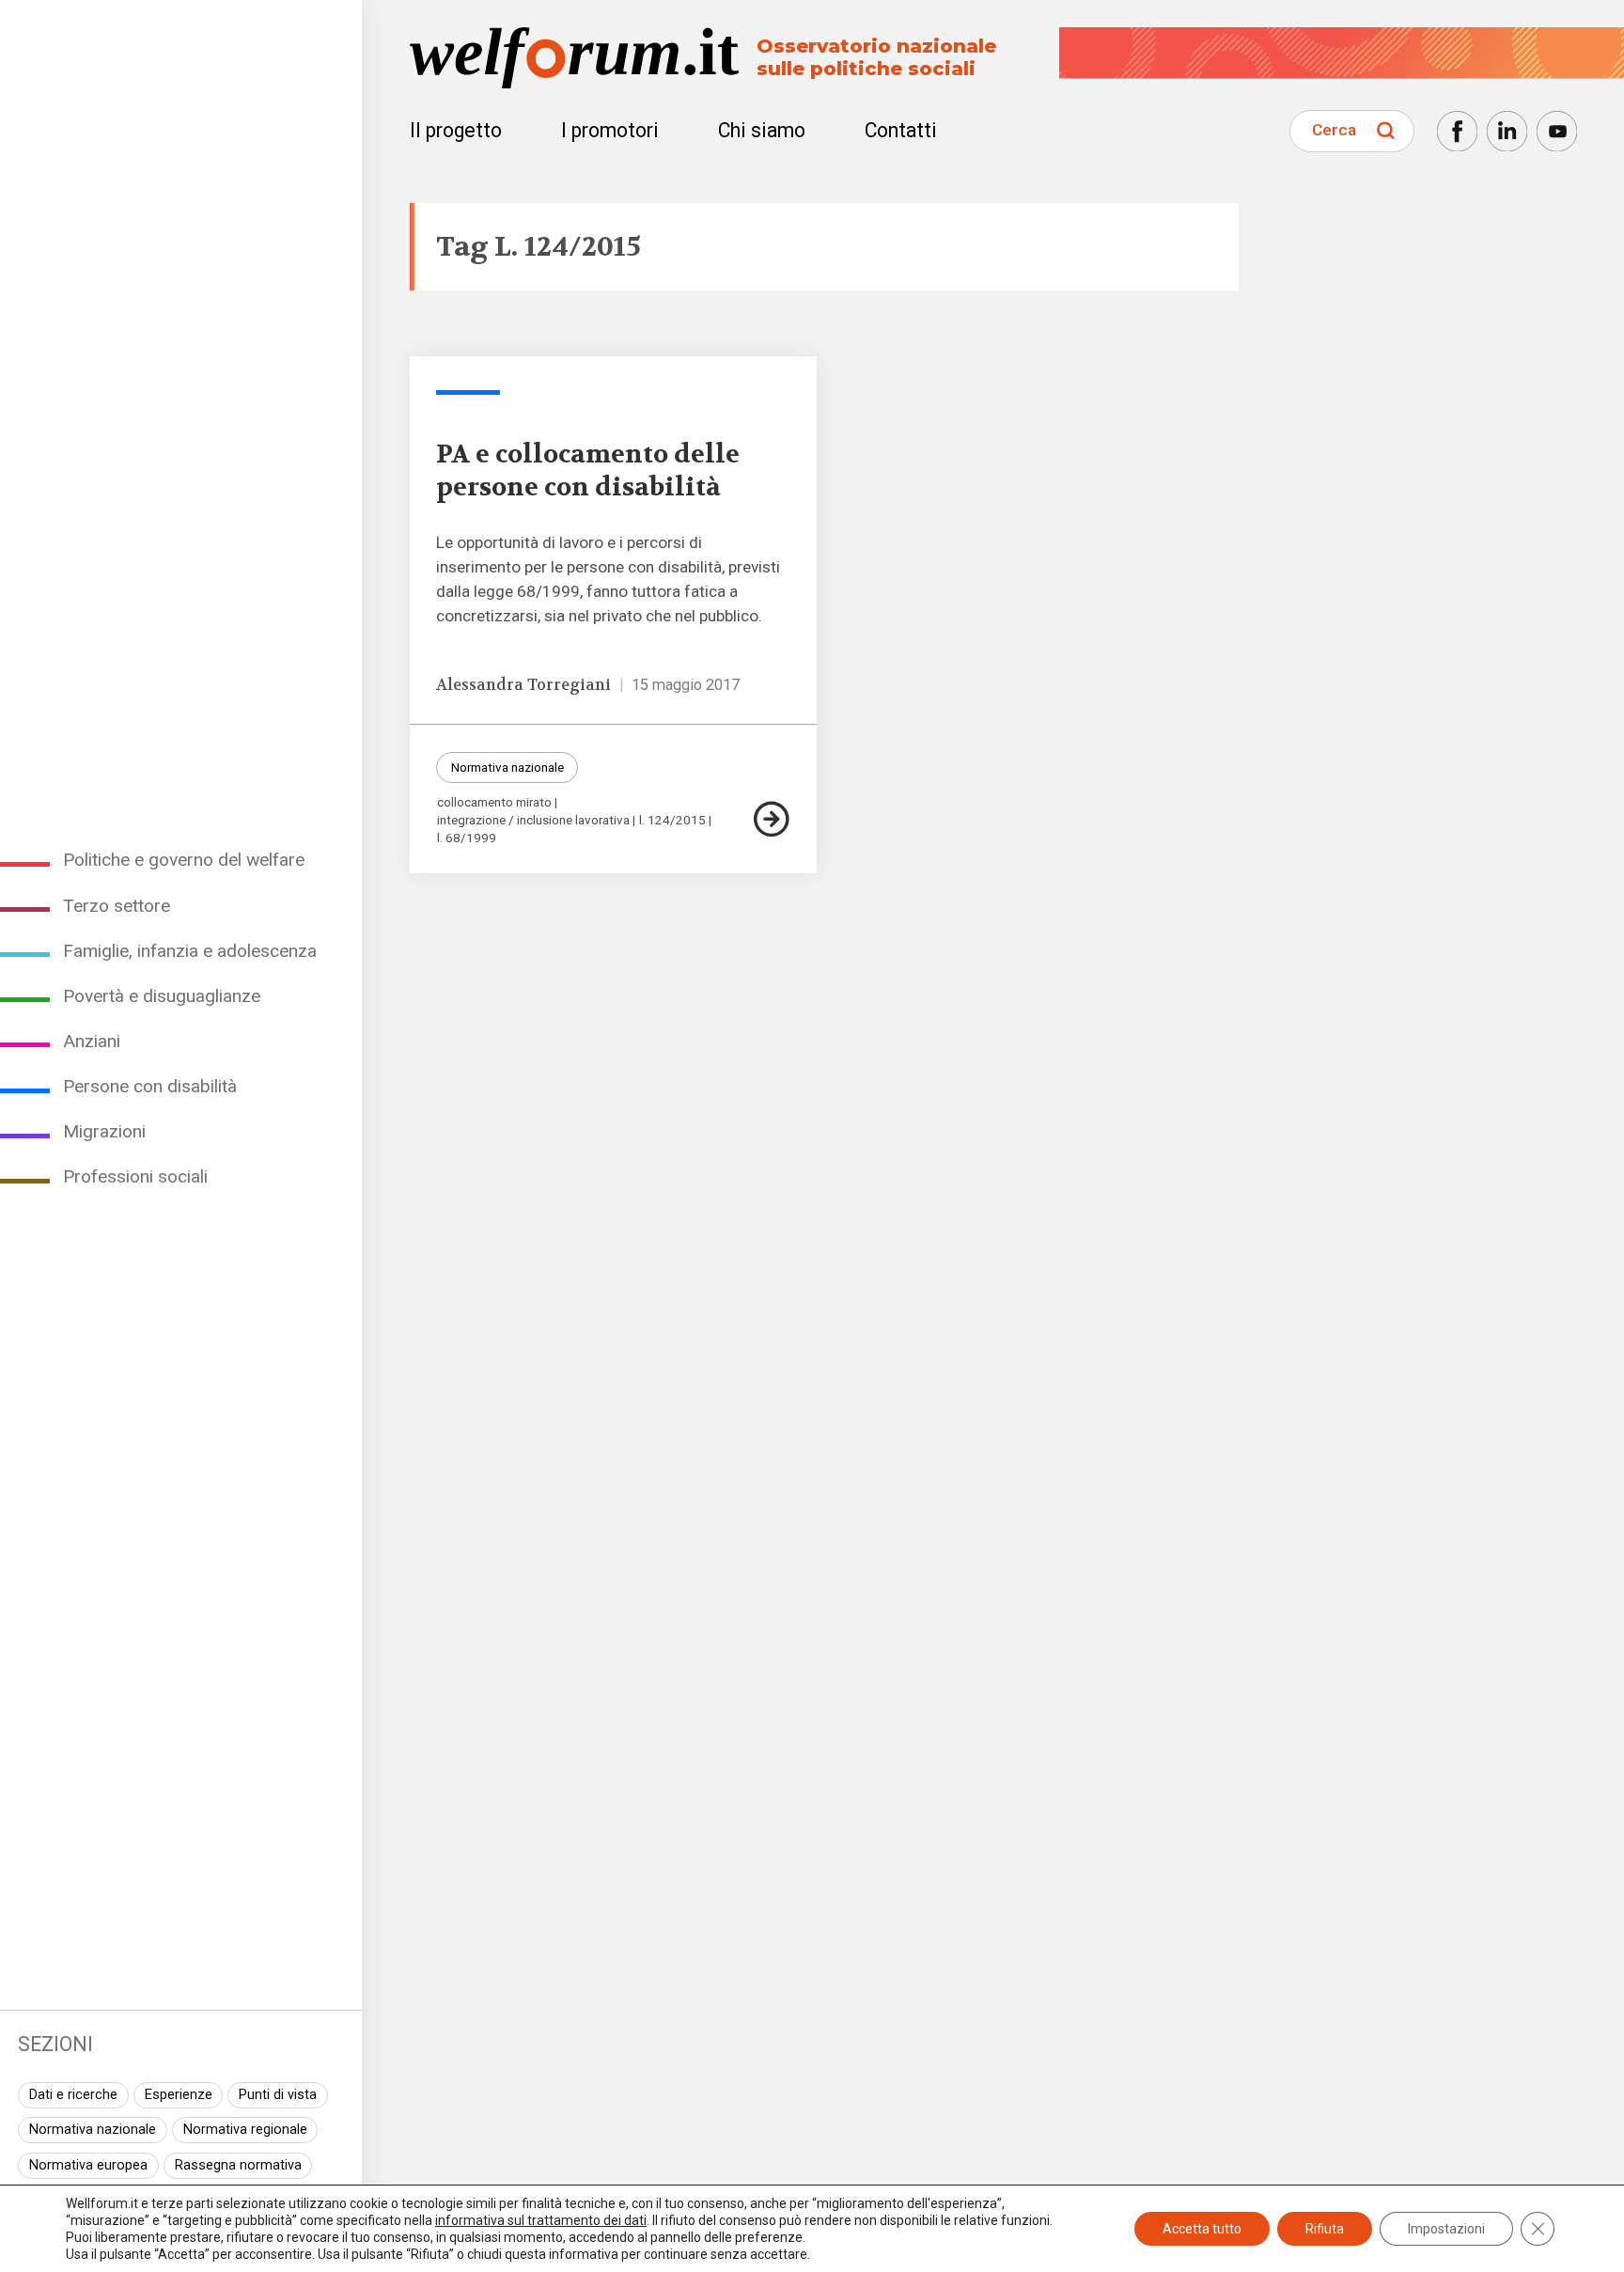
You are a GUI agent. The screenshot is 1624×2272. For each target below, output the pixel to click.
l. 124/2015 (672, 820)
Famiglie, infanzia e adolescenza (190, 951)
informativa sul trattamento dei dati (541, 2220)
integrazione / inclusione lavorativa (533, 820)
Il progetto (456, 130)
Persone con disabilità (150, 1086)
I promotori (610, 130)
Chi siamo (762, 130)
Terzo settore (117, 906)
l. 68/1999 (467, 838)
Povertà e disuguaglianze (162, 996)
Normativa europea (88, 2165)
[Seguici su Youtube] (1557, 131)
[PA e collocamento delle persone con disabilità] (772, 819)
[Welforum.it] (181, 14)
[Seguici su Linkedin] (1507, 131)
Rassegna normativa (238, 2165)
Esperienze (179, 2095)
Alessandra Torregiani (523, 685)
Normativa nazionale (93, 2130)
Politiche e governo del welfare (184, 860)
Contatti (901, 130)
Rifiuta (1325, 2229)
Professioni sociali (135, 1176)
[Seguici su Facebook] (1457, 131)
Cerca (1334, 130)
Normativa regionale (245, 2130)
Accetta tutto (1202, 2229)
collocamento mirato (494, 802)
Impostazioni (1446, 2229)
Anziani (92, 1041)
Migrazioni (104, 1131)
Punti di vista (278, 2095)
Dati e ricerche (73, 2095)
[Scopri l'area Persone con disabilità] (468, 392)
